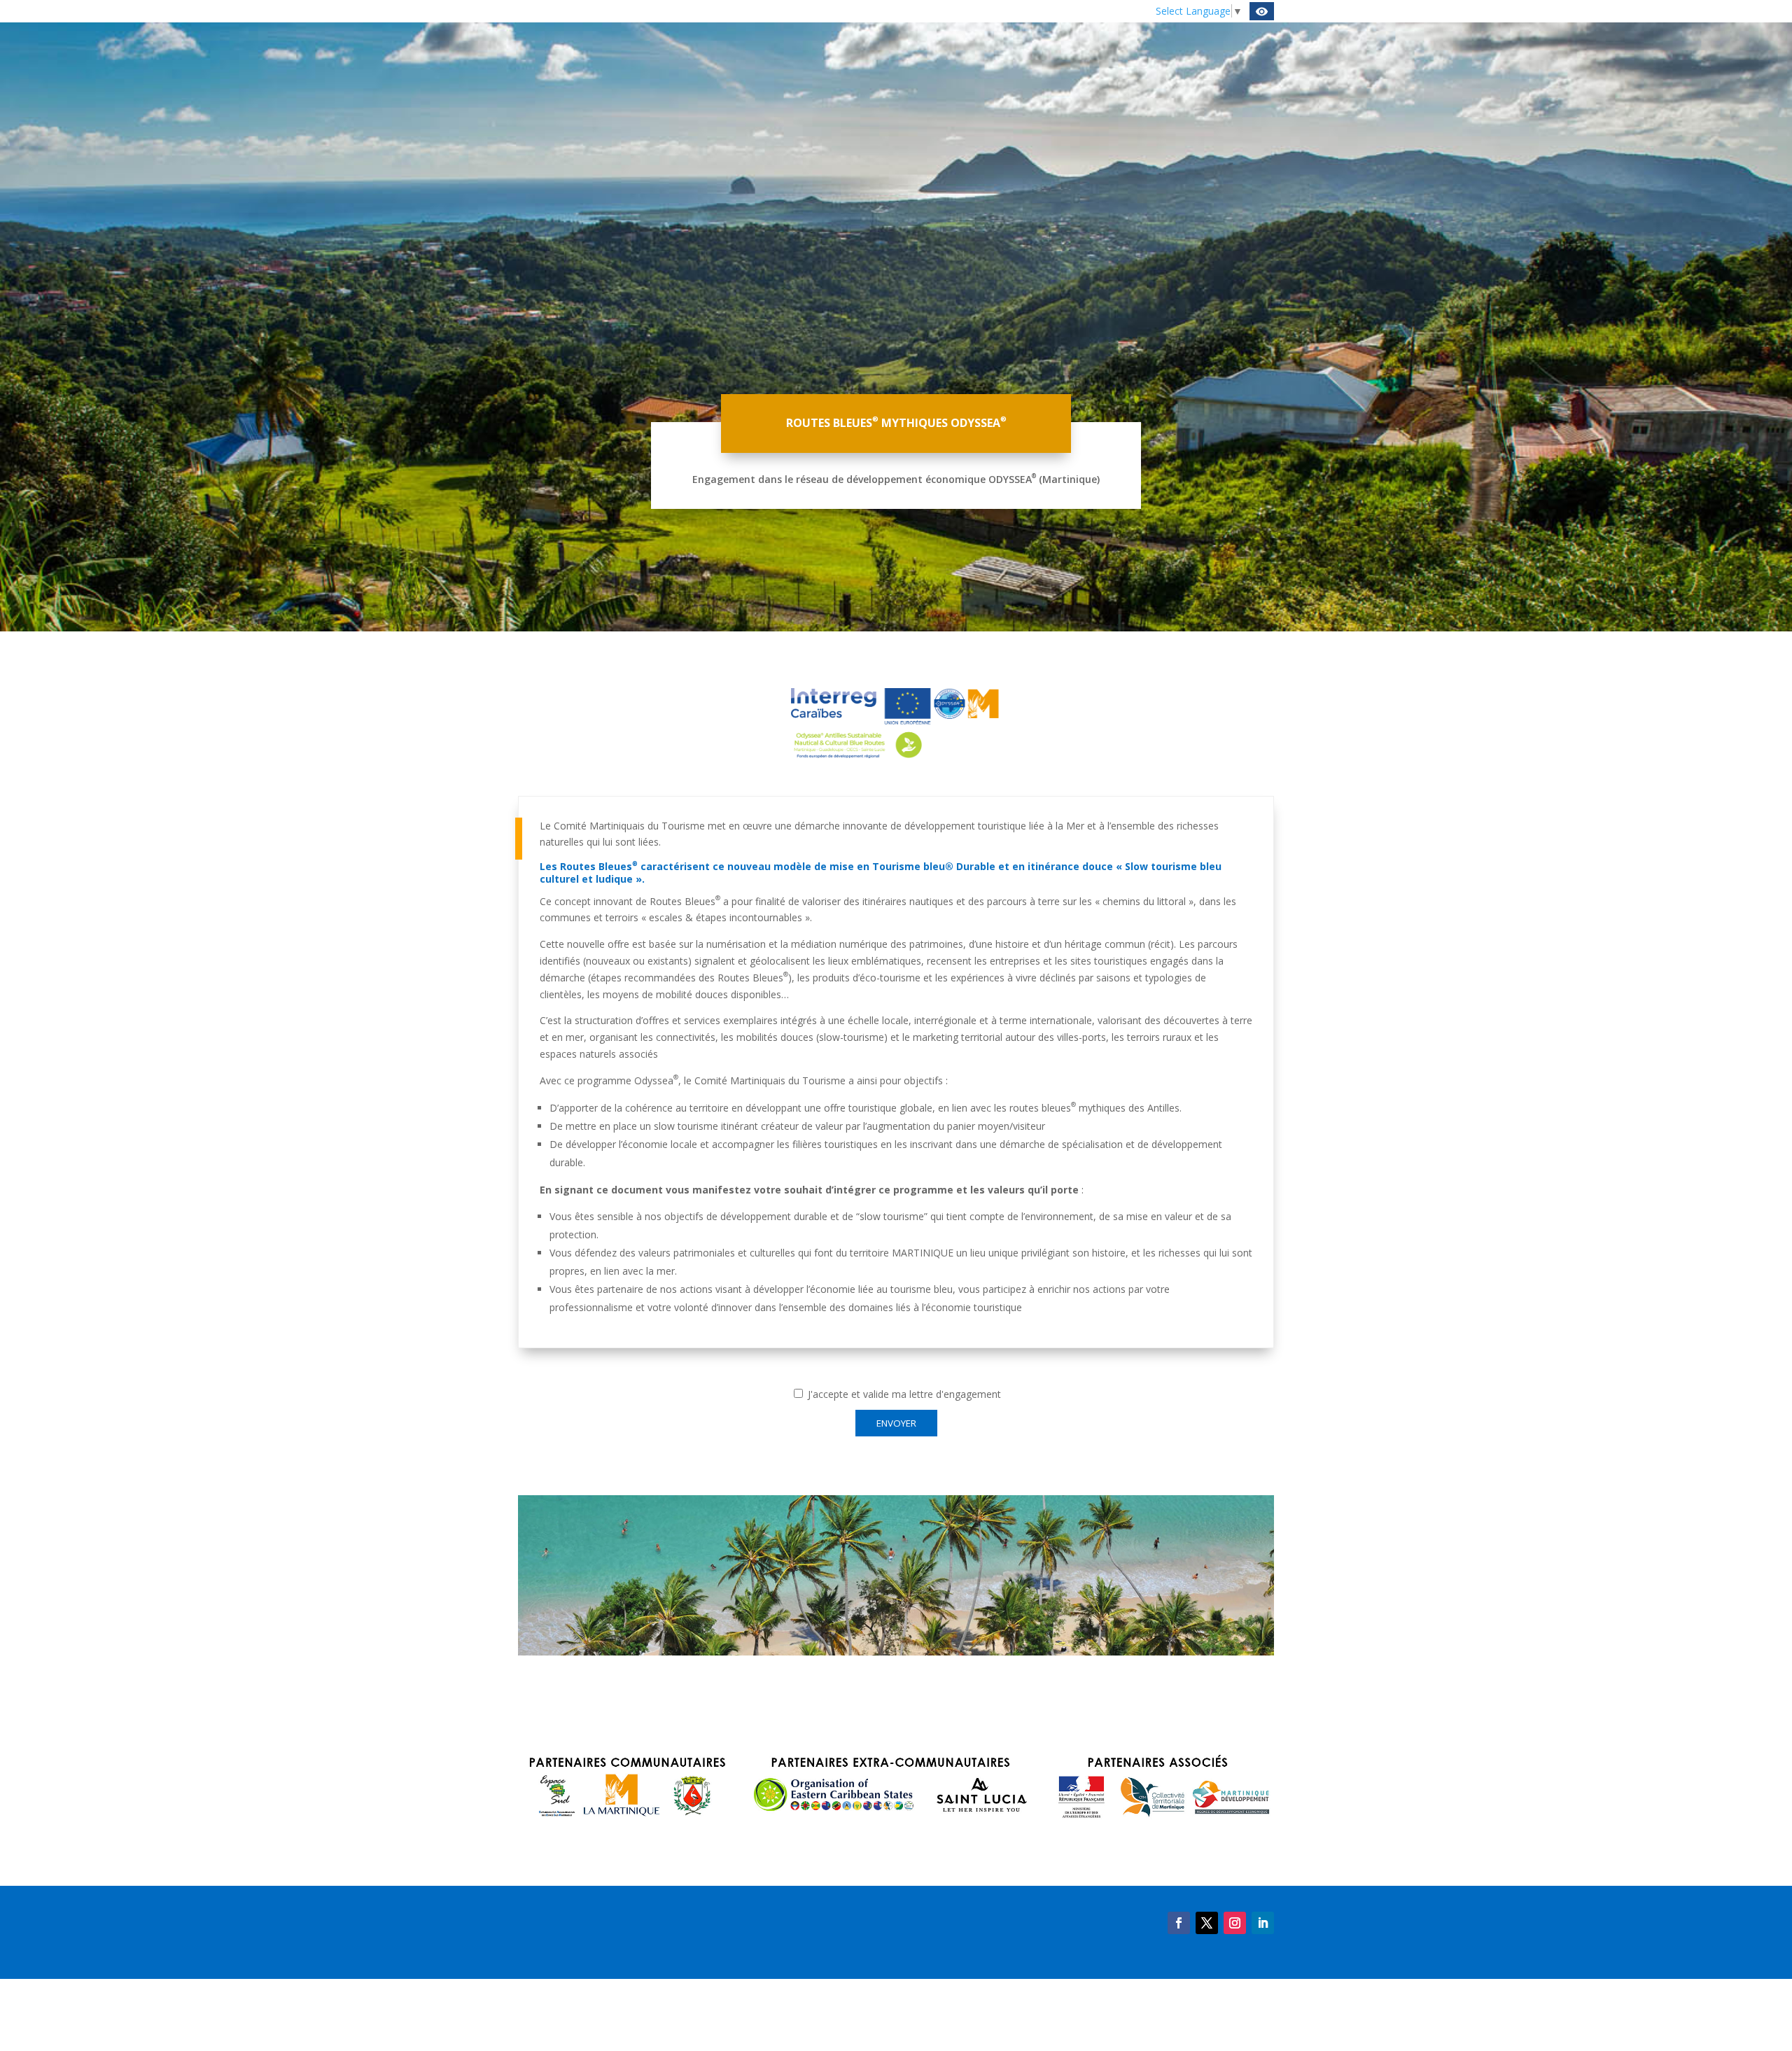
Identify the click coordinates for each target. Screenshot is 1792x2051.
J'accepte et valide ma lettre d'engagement (903, 1394)
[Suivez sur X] (1207, 1923)
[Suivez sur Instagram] (1235, 1923)
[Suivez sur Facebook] (1179, 1923)
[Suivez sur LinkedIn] (1263, 1923)
